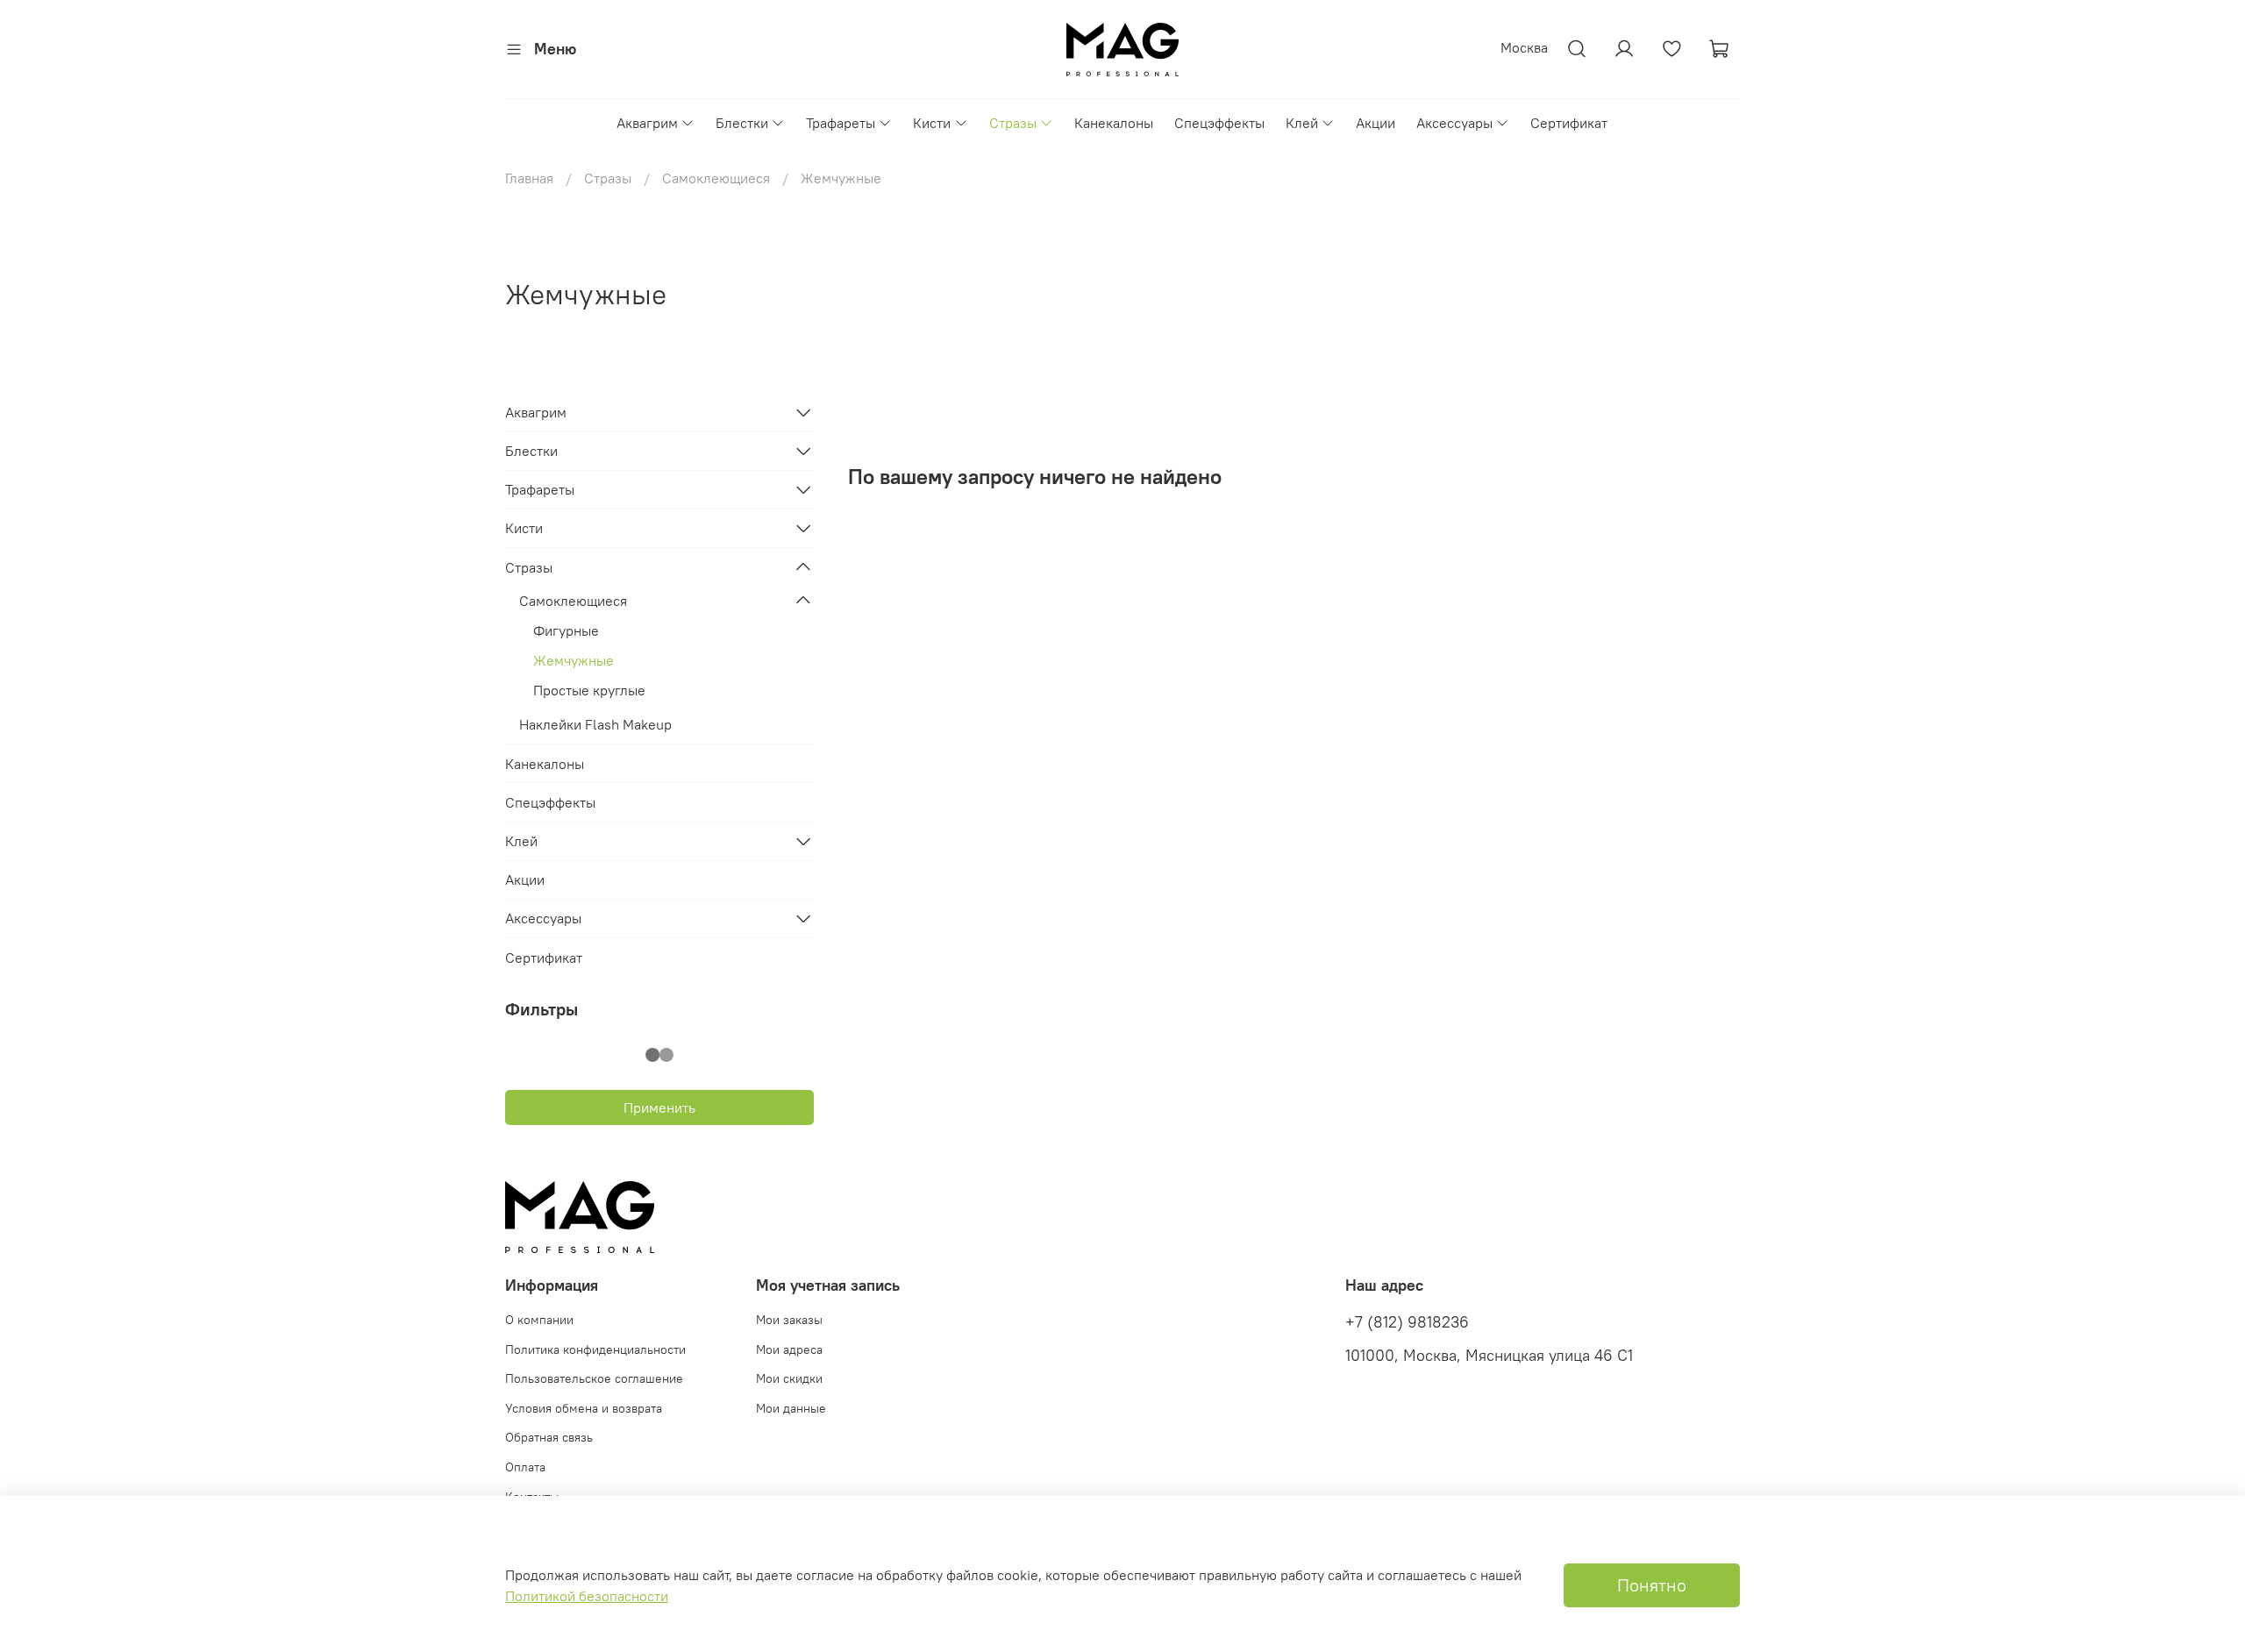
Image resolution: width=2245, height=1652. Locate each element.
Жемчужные (574, 660)
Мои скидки (789, 1378)
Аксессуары (1454, 123)
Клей (1302, 123)
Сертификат (1569, 123)
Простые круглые (589, 690)
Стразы (1013, 123)
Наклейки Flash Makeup (595, 724)
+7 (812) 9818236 (1407, 1322)
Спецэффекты (1219, 123)
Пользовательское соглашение (594, 1378)
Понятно (1652, 1585)
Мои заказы (789, 1320)
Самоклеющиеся (716, 178)
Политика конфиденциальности (595, 1349)
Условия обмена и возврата (584, 1408)
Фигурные (566, 630)
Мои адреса (789, 1349)
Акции (1376, 123)
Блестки (742, 123)
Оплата (525, 1467)
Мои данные (791, 1408)
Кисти (932, 123)
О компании (539, 1320)
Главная (529, 178)
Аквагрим (647, 123)
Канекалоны (1114, 123)
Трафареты (841, 123)
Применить (659, 1107)
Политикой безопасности (587, 1596)
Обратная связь (549, 1437)
